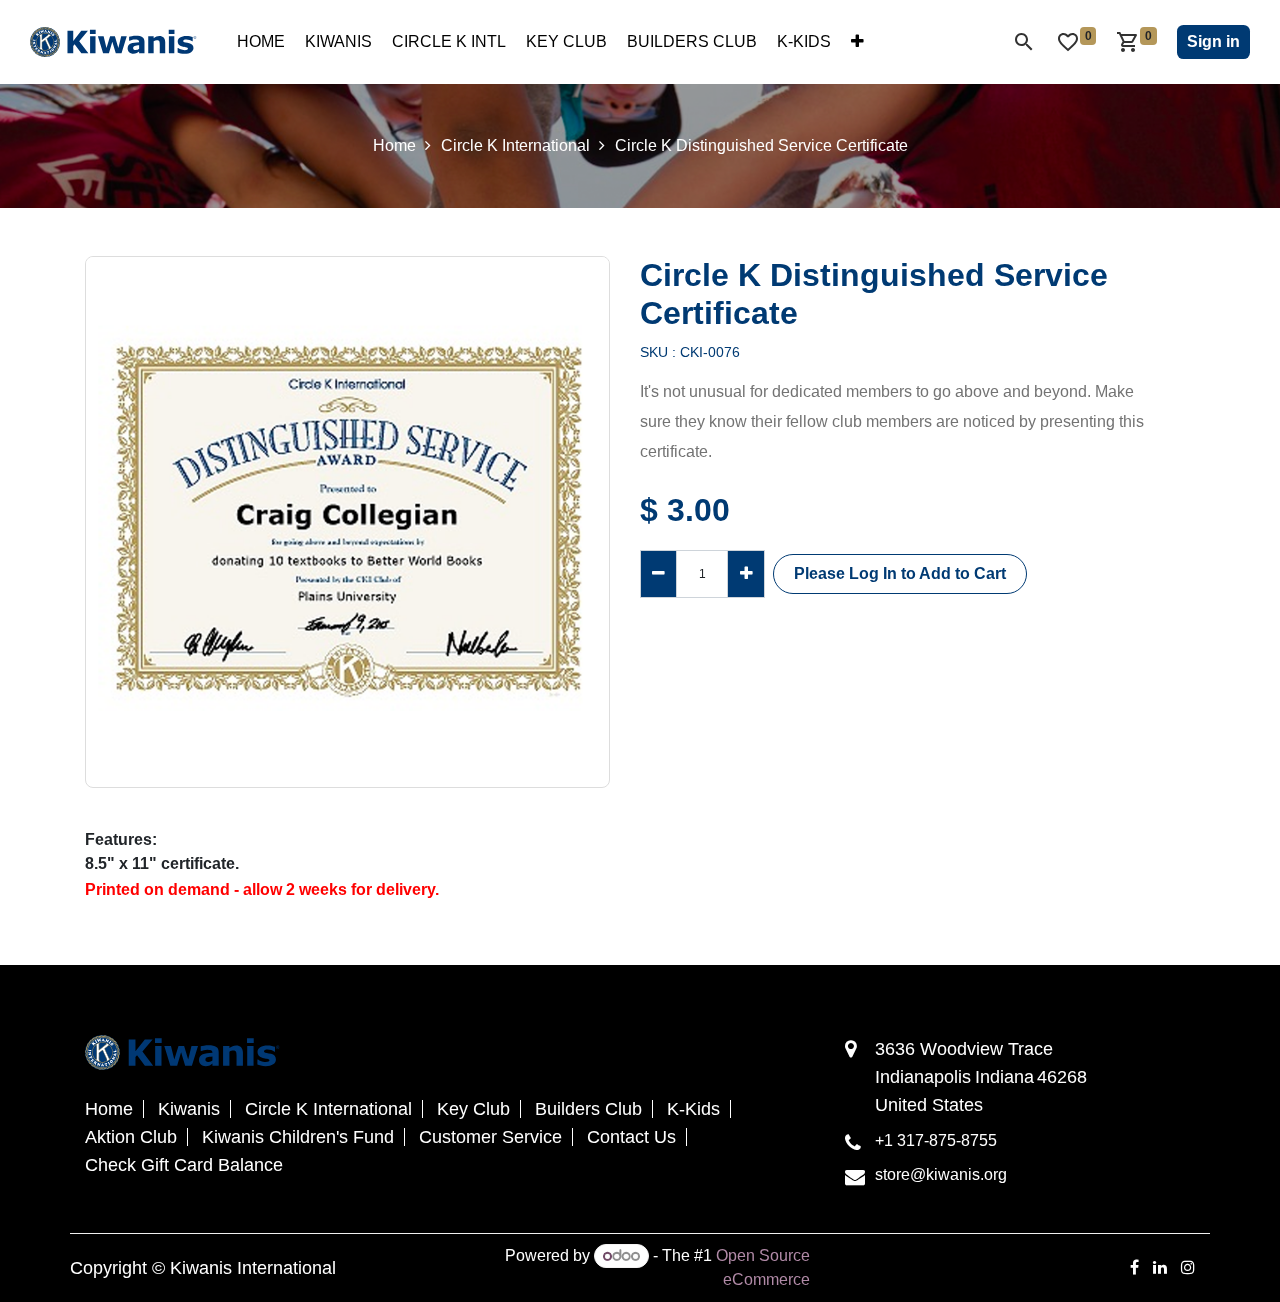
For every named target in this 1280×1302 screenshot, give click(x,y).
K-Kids (693, 1109)
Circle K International (515, 145)
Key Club (473, 1109)
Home (394, 145)
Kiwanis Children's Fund (298, 1137)
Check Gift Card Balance (184, 1165)
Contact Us (631, 1137)
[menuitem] (261, 42)
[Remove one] (658, 574)
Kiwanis (189, 1109)
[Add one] (745, 574)
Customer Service (490, 1137)
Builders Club (588, 1109)
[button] (900, 574)
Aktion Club (131, 1137)
